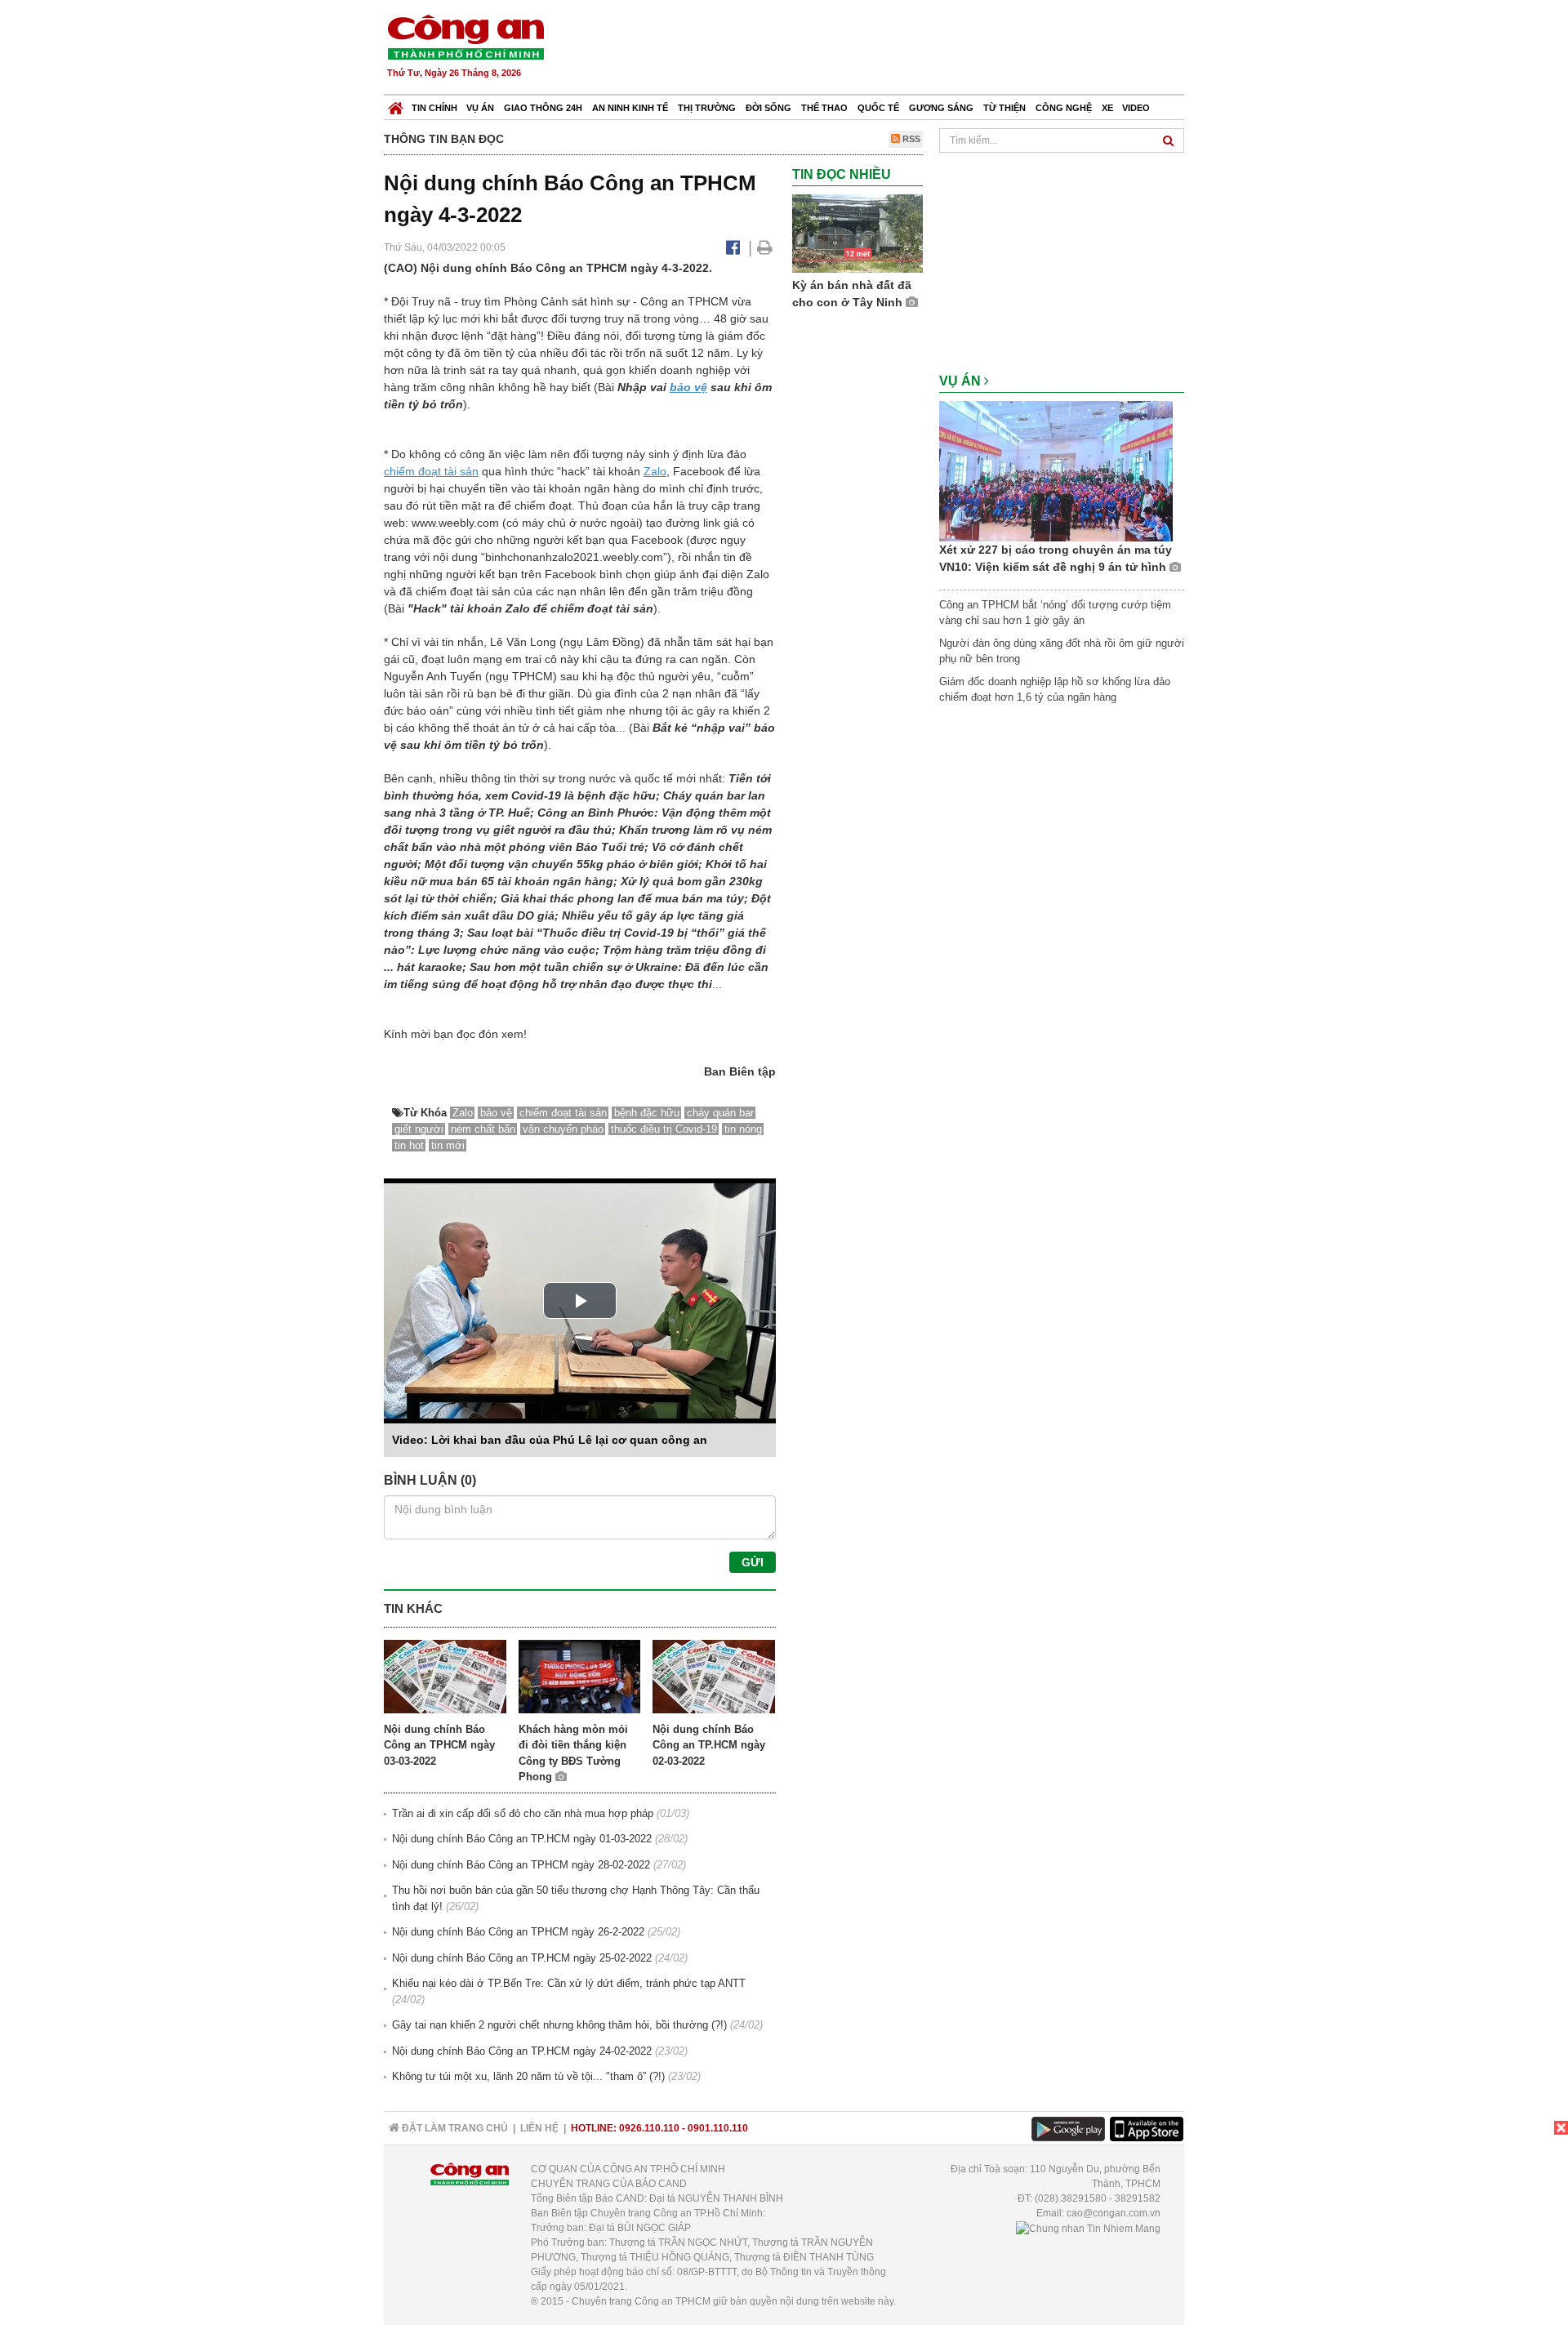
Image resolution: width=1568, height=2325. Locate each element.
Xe (1107, 108)
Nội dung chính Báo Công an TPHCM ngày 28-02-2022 (521, 1865)
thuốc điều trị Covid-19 (664, 1129)
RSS (910, 139)
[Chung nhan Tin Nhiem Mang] (1088, 2228)
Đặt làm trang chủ (454, 2128)
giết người (419, 1129)
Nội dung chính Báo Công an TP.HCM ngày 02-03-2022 (709, 1745)
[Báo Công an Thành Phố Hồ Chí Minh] (396, 104)
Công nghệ (1064, 108)
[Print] (765, 247)
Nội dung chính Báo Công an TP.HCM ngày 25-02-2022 (522, 1958)
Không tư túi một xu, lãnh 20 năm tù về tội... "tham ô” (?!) (528, 2076)
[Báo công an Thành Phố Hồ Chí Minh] (465, 36)
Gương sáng (941, 108)
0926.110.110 (649, 2128)
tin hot (409, 1145)
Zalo (655, 471)
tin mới (448, 1145)
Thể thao (824, 108)
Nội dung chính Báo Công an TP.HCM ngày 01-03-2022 (522, 1839)
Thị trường (707, 108)
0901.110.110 (718, 2128)
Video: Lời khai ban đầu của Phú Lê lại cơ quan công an (550, 1440)
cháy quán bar (720, 1113)
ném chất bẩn (483, 1129)
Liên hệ (539, 2128)
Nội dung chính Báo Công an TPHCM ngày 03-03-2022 (439, 1745)
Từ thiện (1004, 108)
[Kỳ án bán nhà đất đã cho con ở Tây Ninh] (857, 233)
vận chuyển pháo (563, 1129)
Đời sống (768, 108)
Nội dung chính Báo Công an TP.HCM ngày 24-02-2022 (522, 2051)
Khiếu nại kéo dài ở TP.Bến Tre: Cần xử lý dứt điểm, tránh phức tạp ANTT (569, 1983)
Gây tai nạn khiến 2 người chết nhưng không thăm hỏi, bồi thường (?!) (559, 2025)
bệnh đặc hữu (647, 1113)
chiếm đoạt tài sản (431, 471)
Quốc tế (878, 108)
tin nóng (743, 1129)
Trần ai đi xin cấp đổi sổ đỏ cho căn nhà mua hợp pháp (523, 1813)
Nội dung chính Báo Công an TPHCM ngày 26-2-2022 (518, 1932)
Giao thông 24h (543, 108)
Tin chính (434, 108)
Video (1136, 108)
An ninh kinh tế (630, 108)
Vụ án (480, 108)
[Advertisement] (888, 49)
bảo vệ (688, 387)
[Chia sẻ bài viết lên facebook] (733, 247)
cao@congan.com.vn (1114, 2213)
